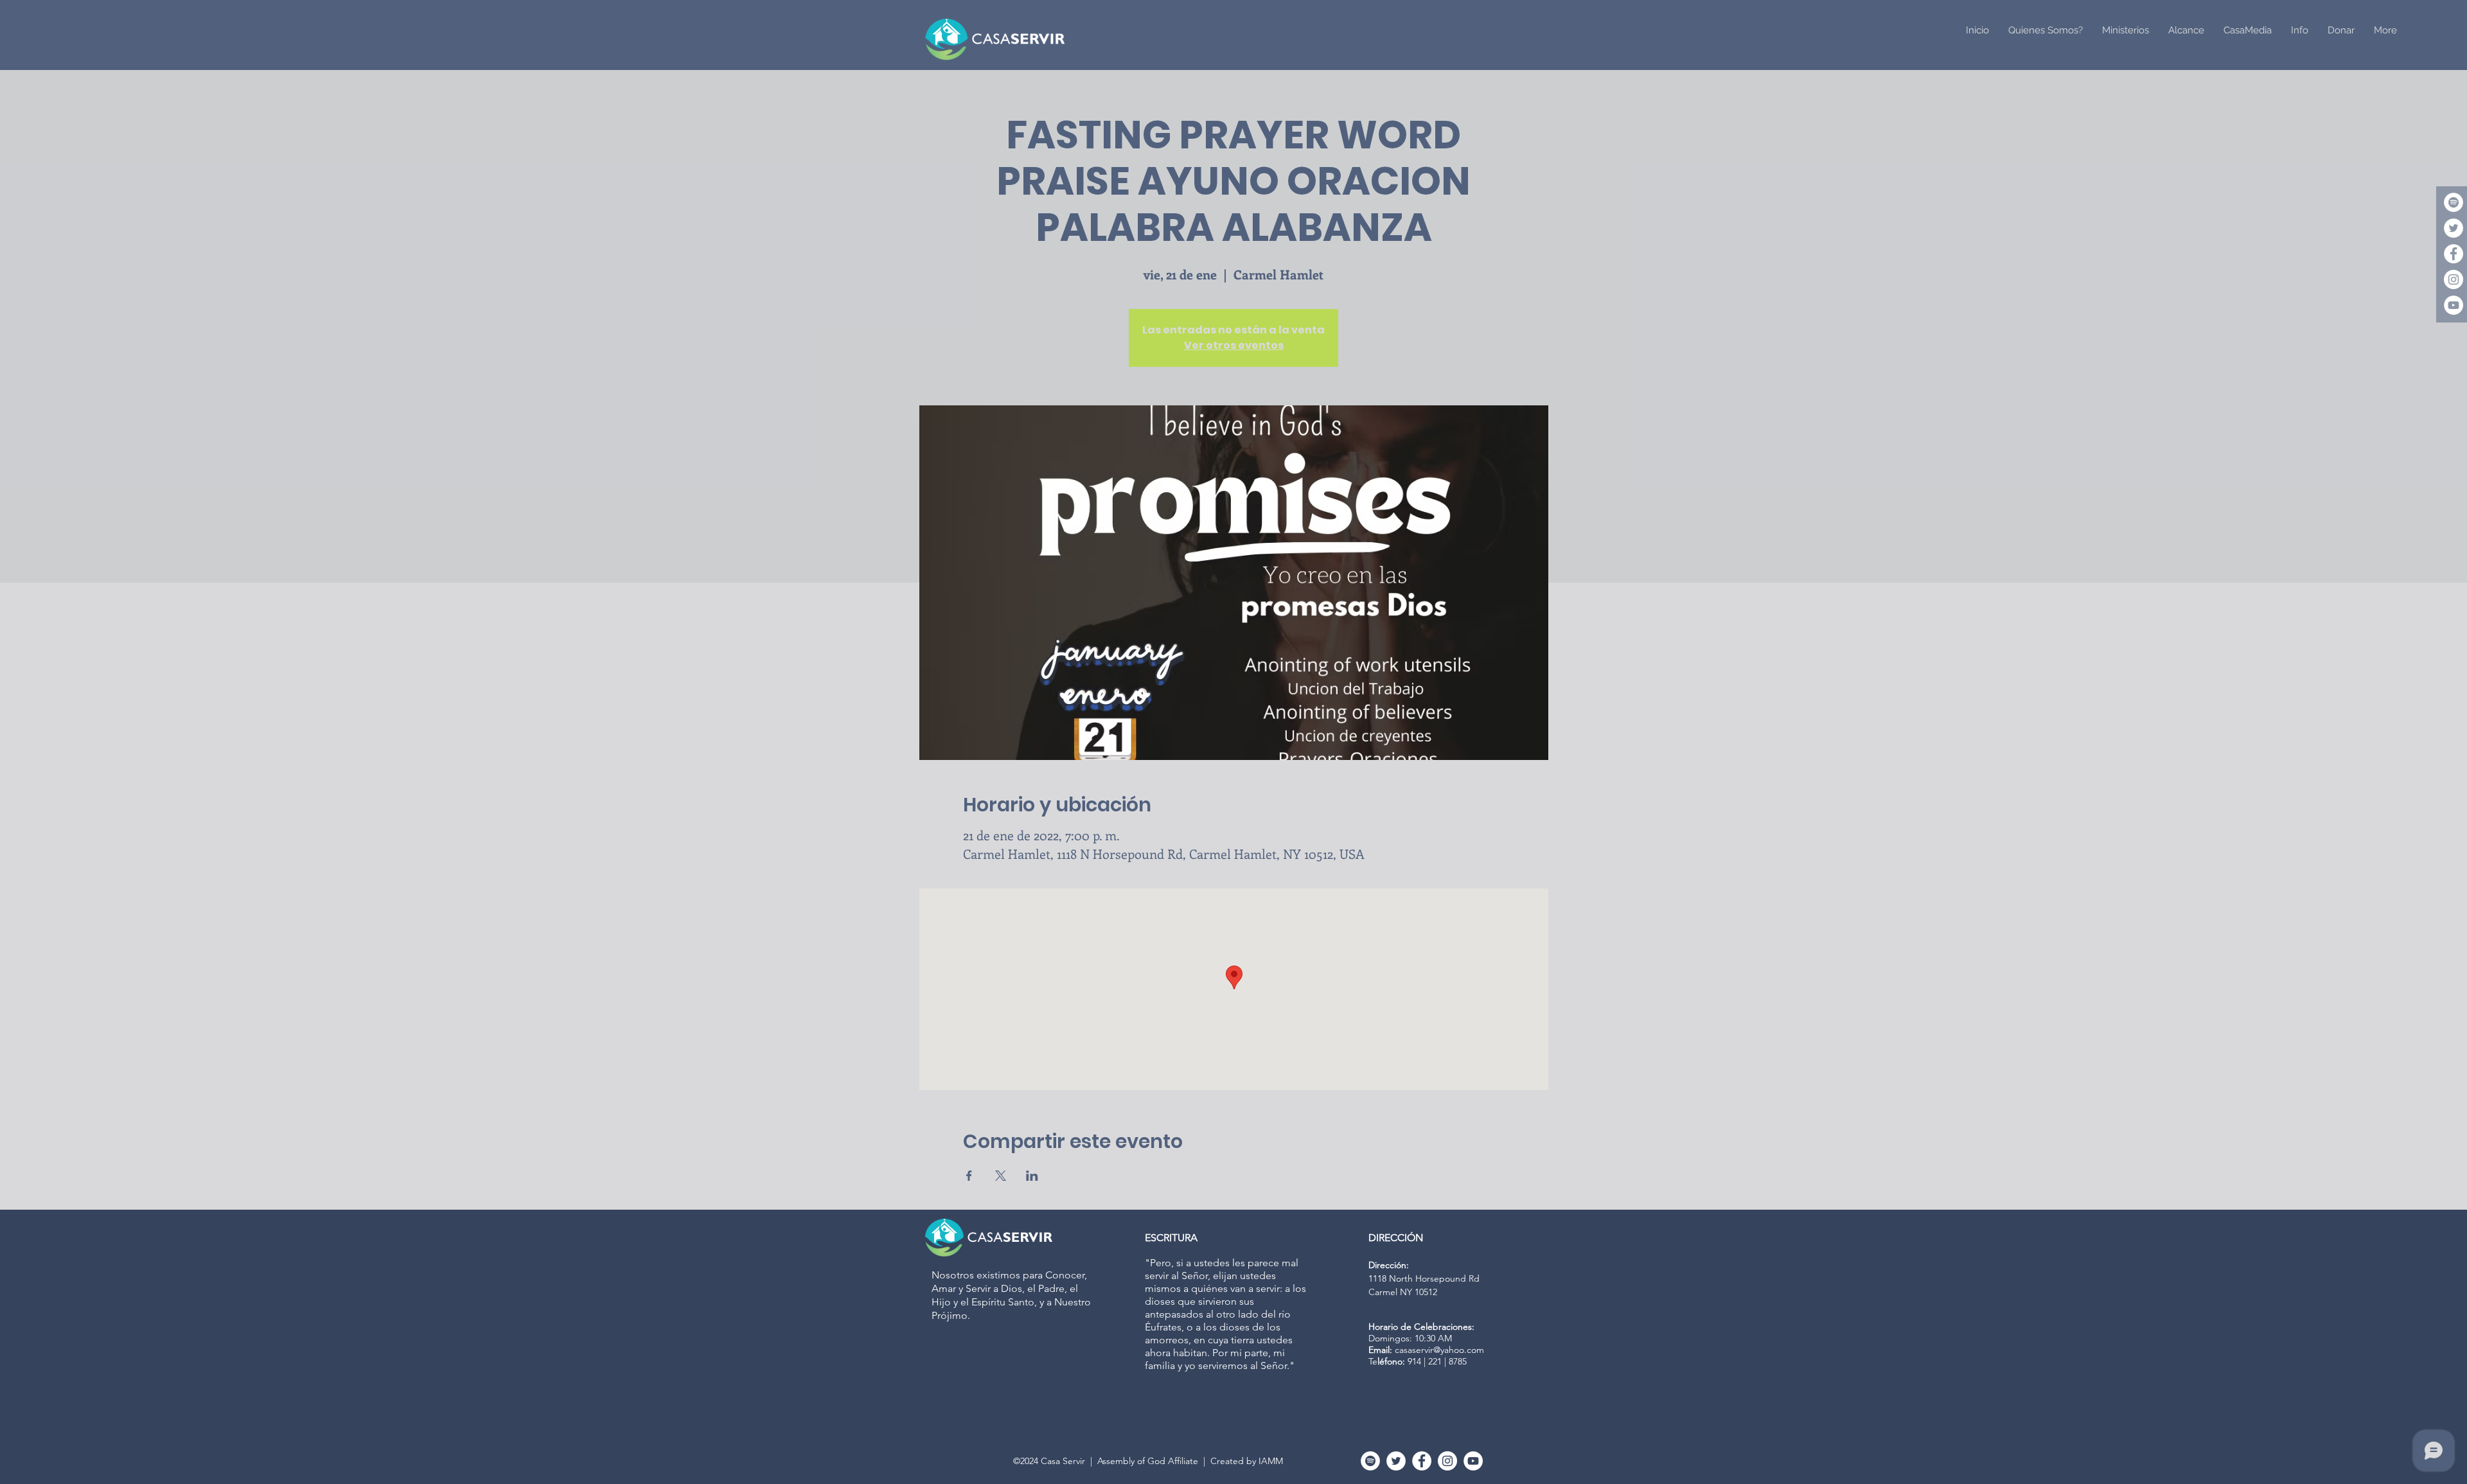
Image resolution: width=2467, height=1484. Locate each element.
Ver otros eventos (1234, 345)
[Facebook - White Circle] (2454, 254)
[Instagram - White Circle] (2454, 279)
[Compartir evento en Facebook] (969, 1176)
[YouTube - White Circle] (2454, 305)
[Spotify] (2454, 202)
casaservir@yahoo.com (1439, 1350)
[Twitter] (2454, 228)
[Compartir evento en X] (1001, 1176)
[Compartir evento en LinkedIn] (1032, 1176)
